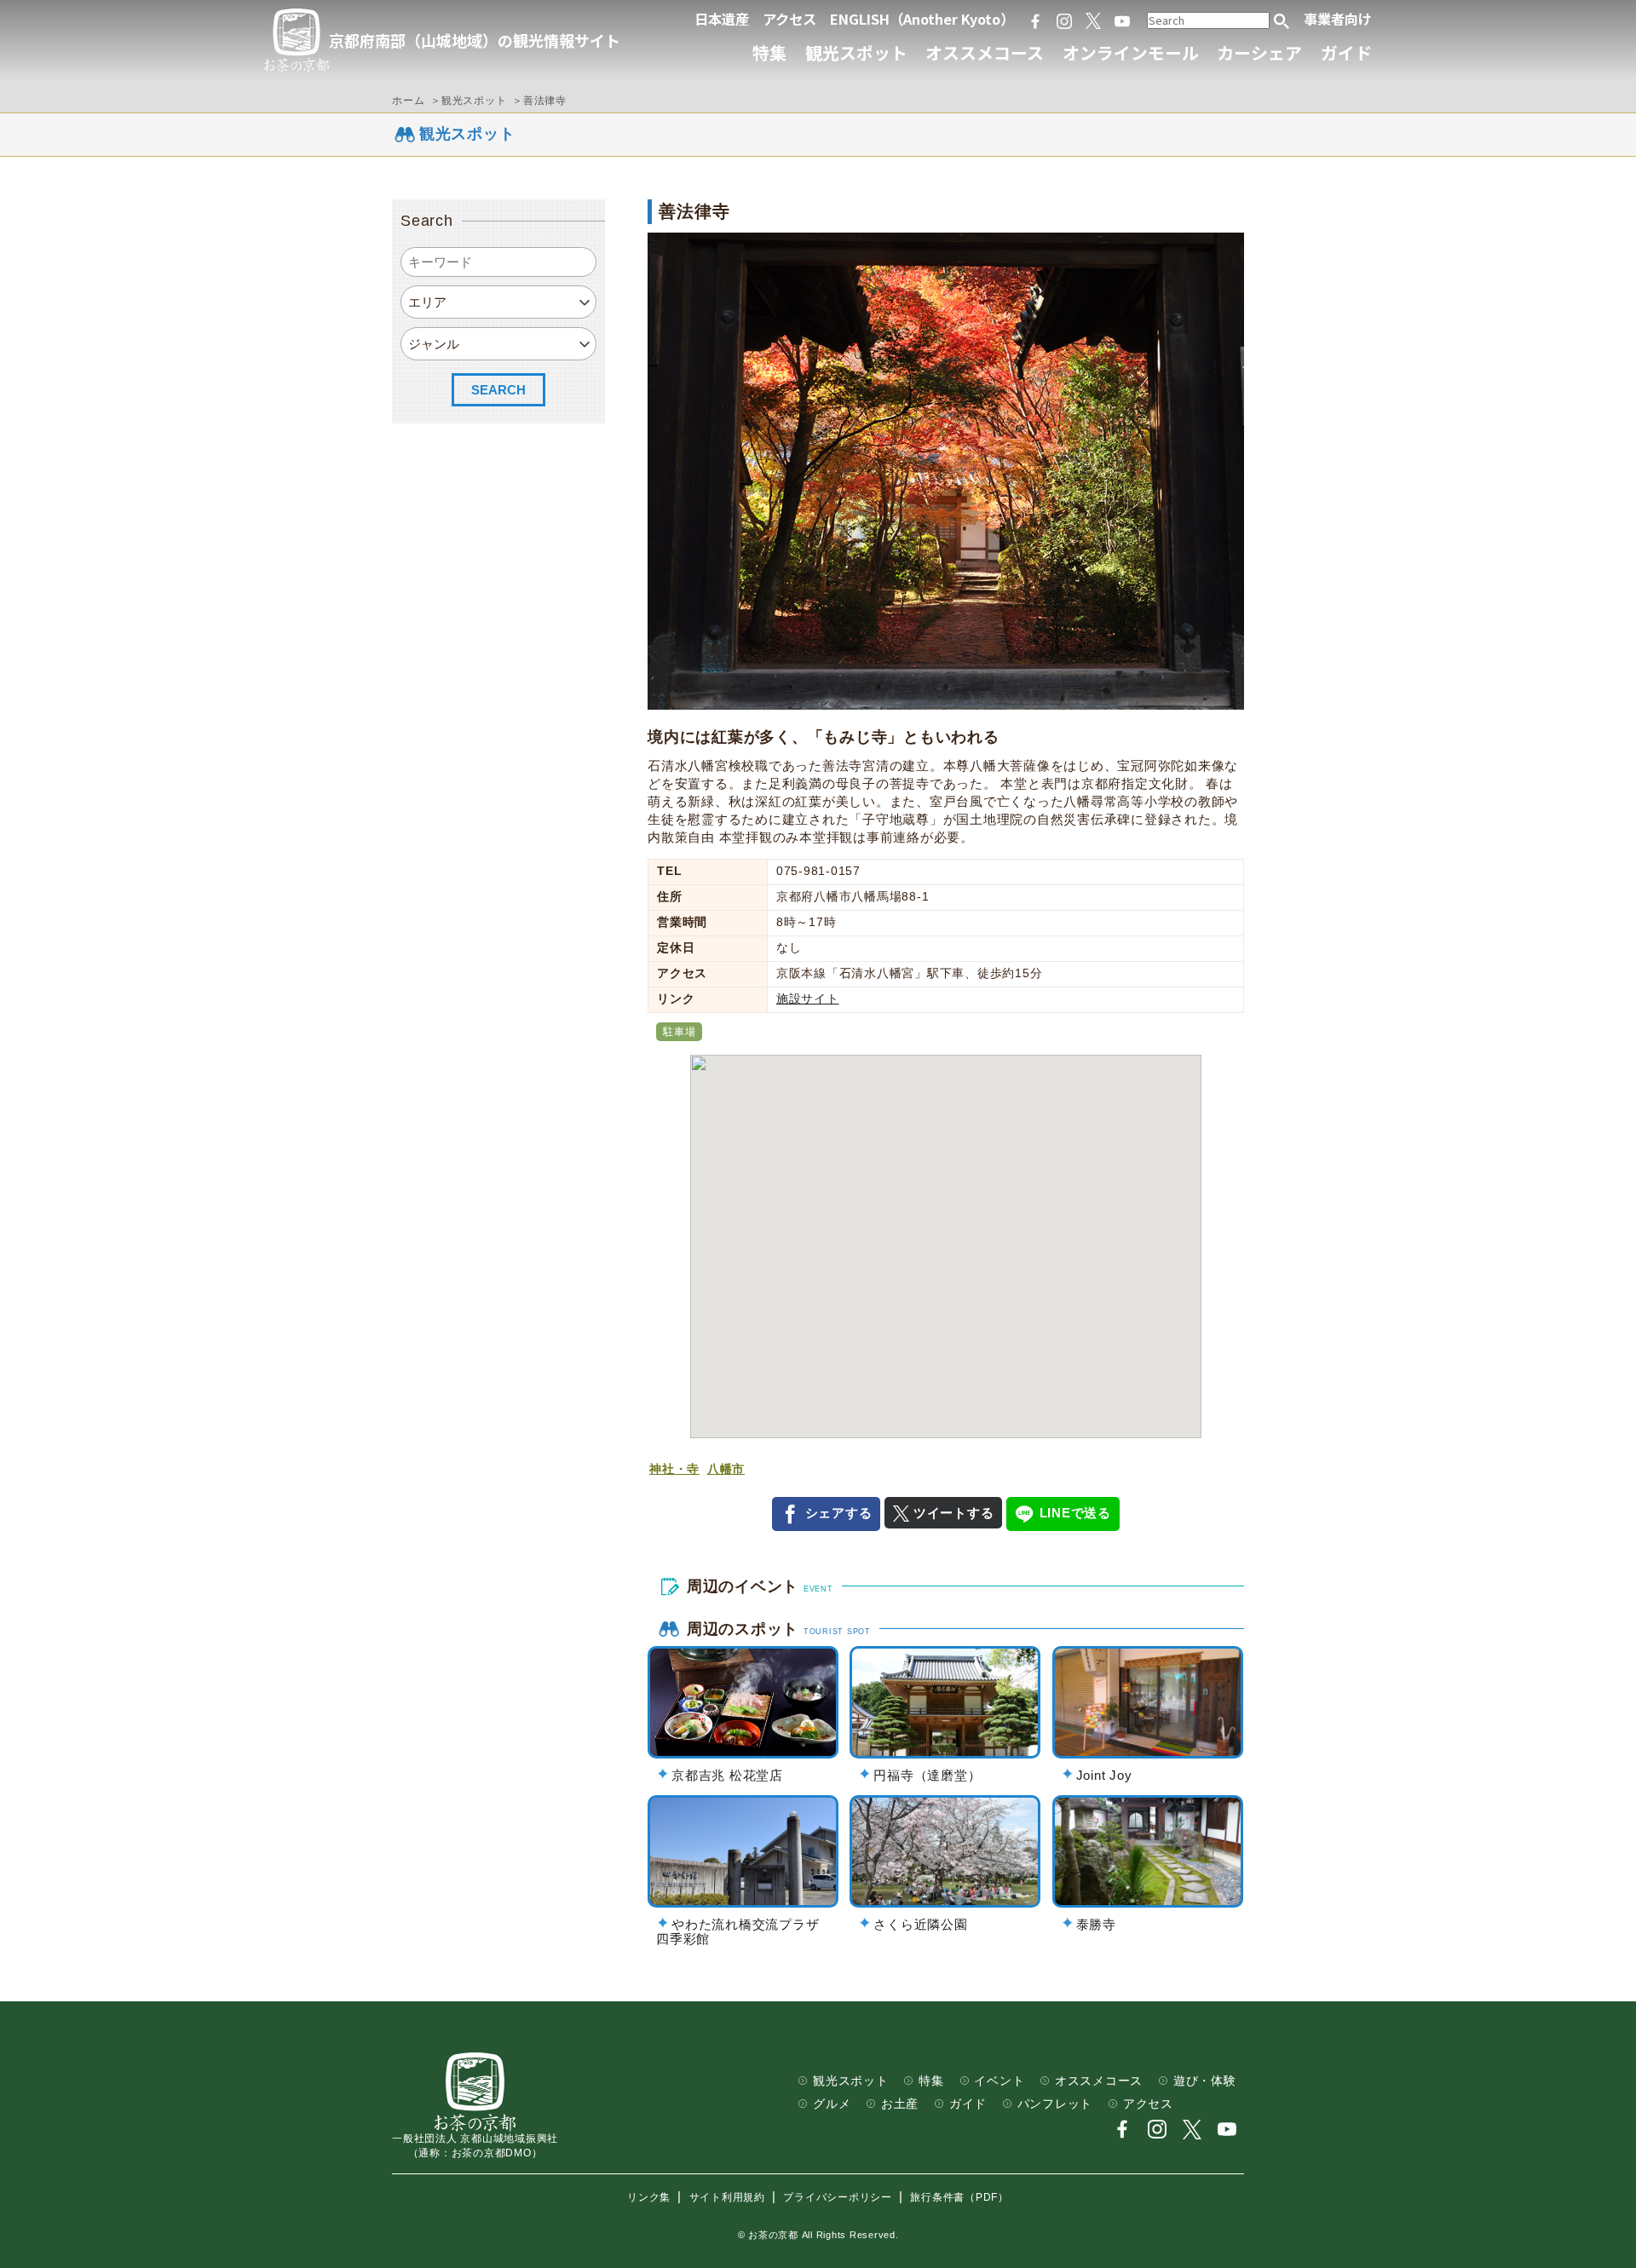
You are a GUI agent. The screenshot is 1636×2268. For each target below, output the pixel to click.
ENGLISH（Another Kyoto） (922, 19)
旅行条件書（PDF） (959, 2197)
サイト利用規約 (727, 2197)
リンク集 (649, 2197)
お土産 (900, 2104)
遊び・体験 (1205, 2081)
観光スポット (856, 52)
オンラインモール (1131, 52)
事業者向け (1338, 19)
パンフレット (1055, 2104)
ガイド (1346, 52)
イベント (999, 2081)
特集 (769, 52)
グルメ (832, 2104)
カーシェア (1259, 52)
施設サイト (808, 999)
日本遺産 (722, 19)
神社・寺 (674, 1469)
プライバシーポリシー (838, 2197)
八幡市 (726, 1469)
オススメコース (985, 52)
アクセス (789, 19)
